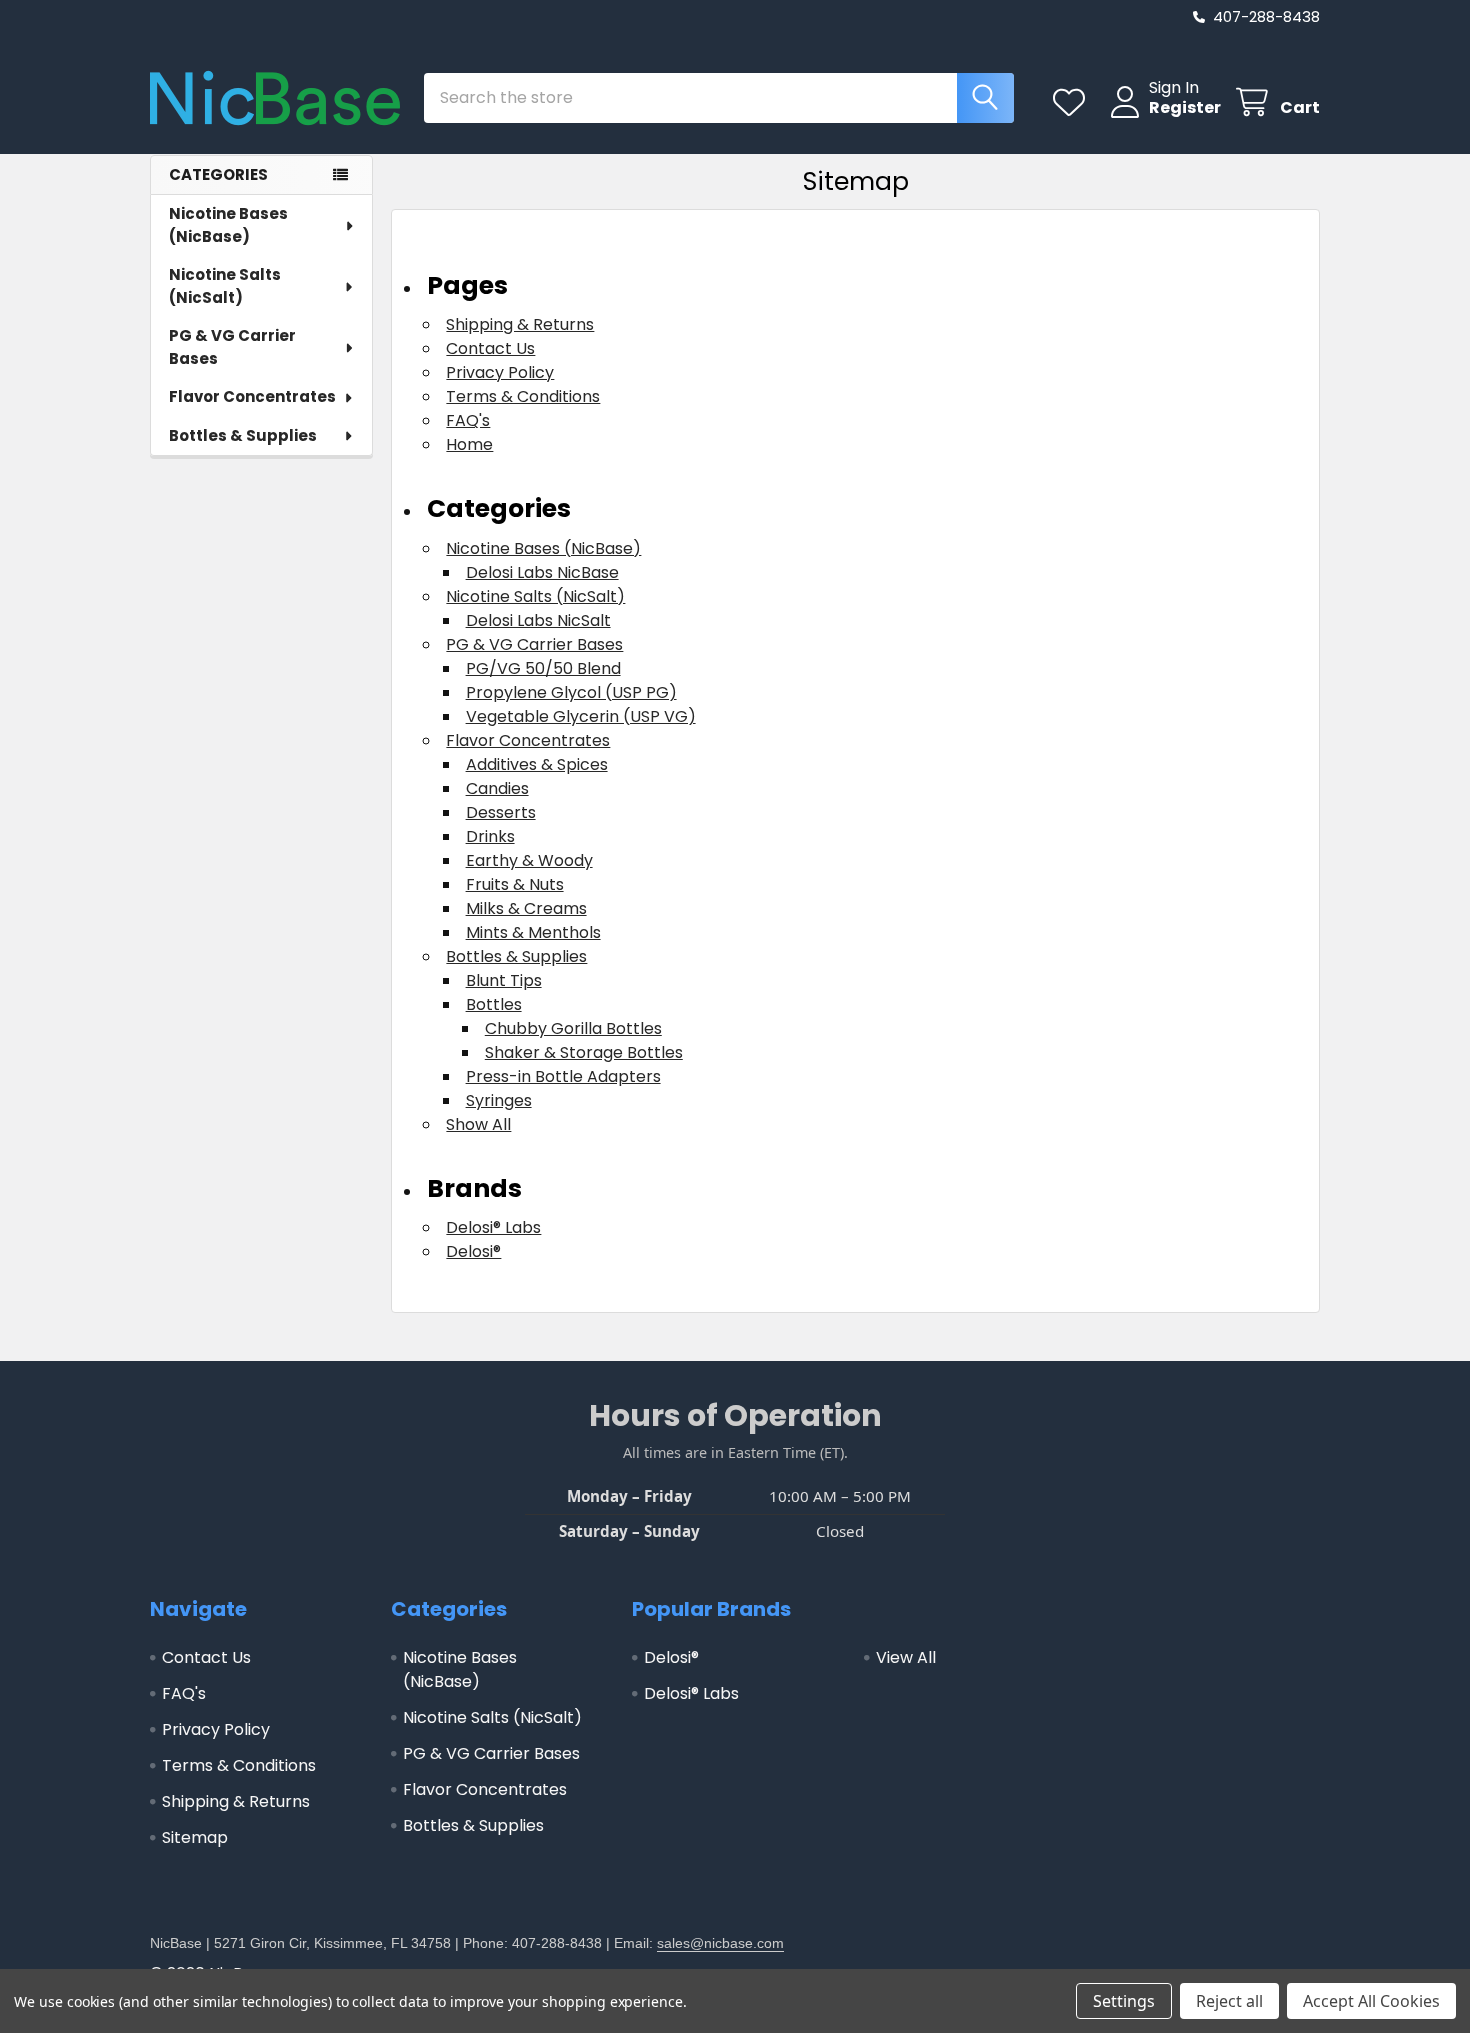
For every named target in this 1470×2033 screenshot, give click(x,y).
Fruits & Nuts (515, 884)
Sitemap (195, 1837)
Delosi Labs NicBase (542, 572)
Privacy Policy (500, 372)
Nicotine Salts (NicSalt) (225, 286)
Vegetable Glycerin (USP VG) (581, 716)
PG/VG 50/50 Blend (543, 668)
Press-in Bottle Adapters (563, 1076)
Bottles (494, 1004)
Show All (478, 1124)
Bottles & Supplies (243, 435)
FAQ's (468, 420)
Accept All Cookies (1371, 2001)
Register (1185, 108)
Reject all (1229, 2001)
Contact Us (490, 348)
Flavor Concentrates (252, 396)
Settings (1124, 2001)
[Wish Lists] (1073, 102)
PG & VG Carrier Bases (232, 347)
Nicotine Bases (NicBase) (228, 225)
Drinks (490, 836)
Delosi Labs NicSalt (538, 620)
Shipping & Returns (520, 324)
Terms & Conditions (523, 396)
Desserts (501, 812)
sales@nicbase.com (720, 1943)
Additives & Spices (537, 764)
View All (906, 1657)
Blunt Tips (504, 980)
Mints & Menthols (533, 932)
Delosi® (473, 1251)
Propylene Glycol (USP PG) (571, 692)
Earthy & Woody (529, 860)
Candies (497, 788)
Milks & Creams (526, 908)
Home (469, 444)
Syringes (499, 1100)
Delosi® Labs (493, 1227)
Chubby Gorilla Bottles (573, 1028)
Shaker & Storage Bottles (584, 1052)
